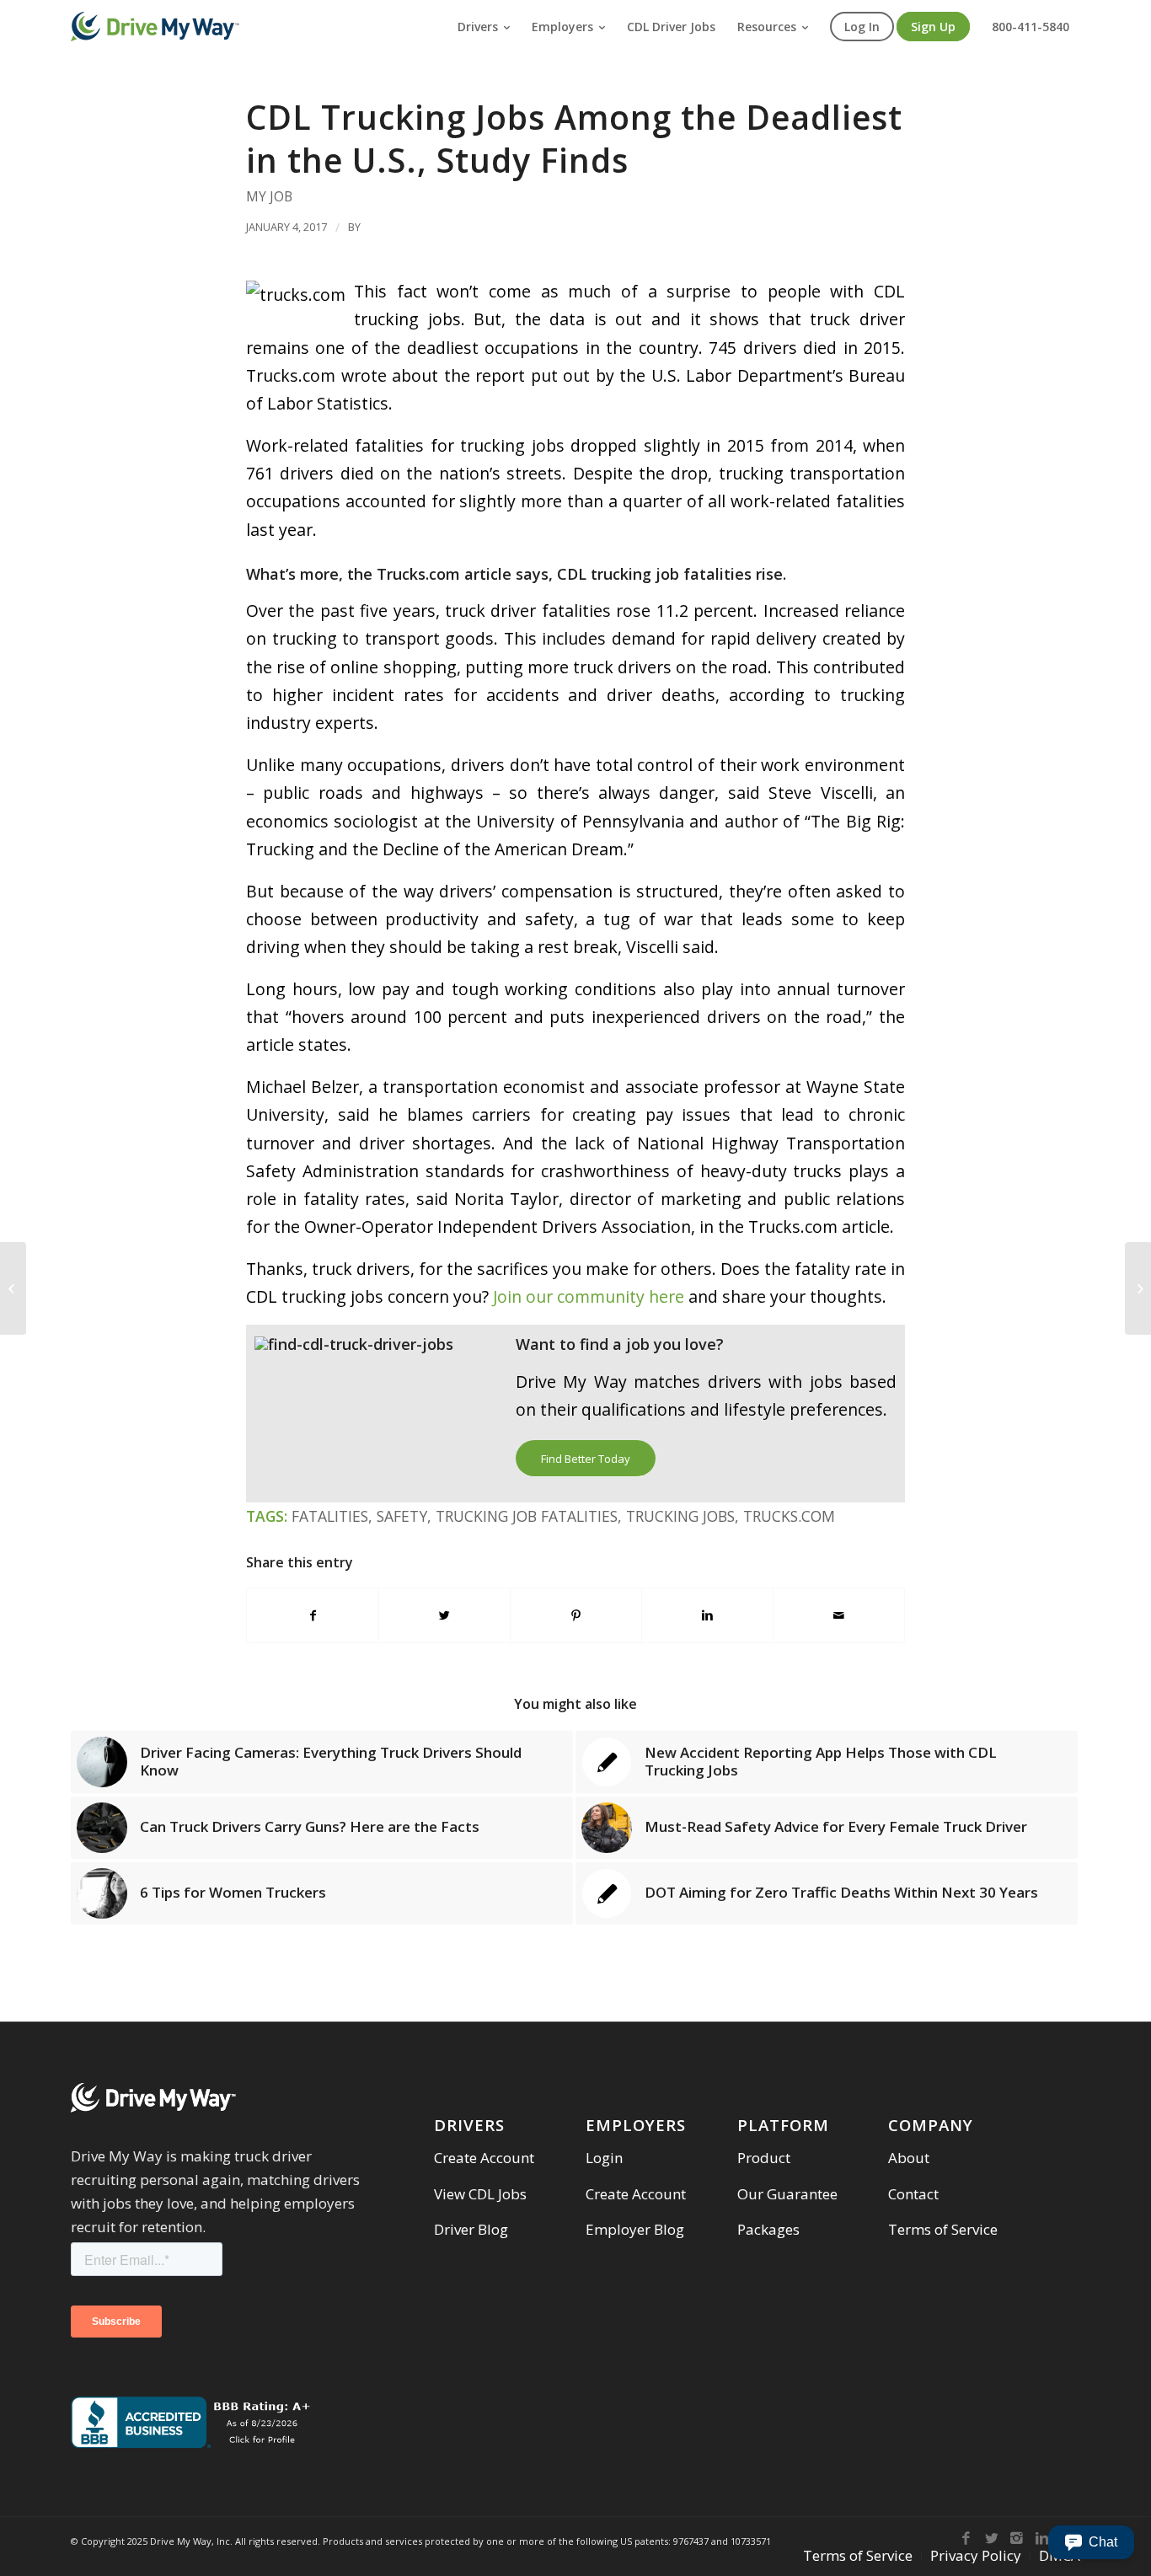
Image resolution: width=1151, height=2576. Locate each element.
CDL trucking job (618, 574)
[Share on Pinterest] (576, 1615)
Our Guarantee (787, 2194)
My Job (269, 196)
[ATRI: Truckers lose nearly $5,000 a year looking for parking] (13, 1288)
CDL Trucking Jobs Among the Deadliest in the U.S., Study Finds (574, 138)
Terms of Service (943, 2229)
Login (604, 2158)
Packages (768, 2229)
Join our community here (589, 1296)
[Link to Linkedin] (1042, 2538)
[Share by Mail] (839, 1615)
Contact (913, 2194)
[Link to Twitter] (992, 2538)
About (909, 2158)
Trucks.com (789, 1516)
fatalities (330, 1516)
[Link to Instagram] (1017, 2538)
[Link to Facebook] (966, 2538)
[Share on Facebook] (313, 1615)
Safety (402, 1516)
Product (764, 2158)
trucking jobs (680, 1516)
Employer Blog (635, 2229)
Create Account (484, 2158)
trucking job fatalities (527, 1516)
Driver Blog (471, 2229)
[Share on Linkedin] (707, 1615)
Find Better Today (586, 1459)
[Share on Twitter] (444, 1615)
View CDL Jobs (480, 2194)
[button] (1091, 2542)
